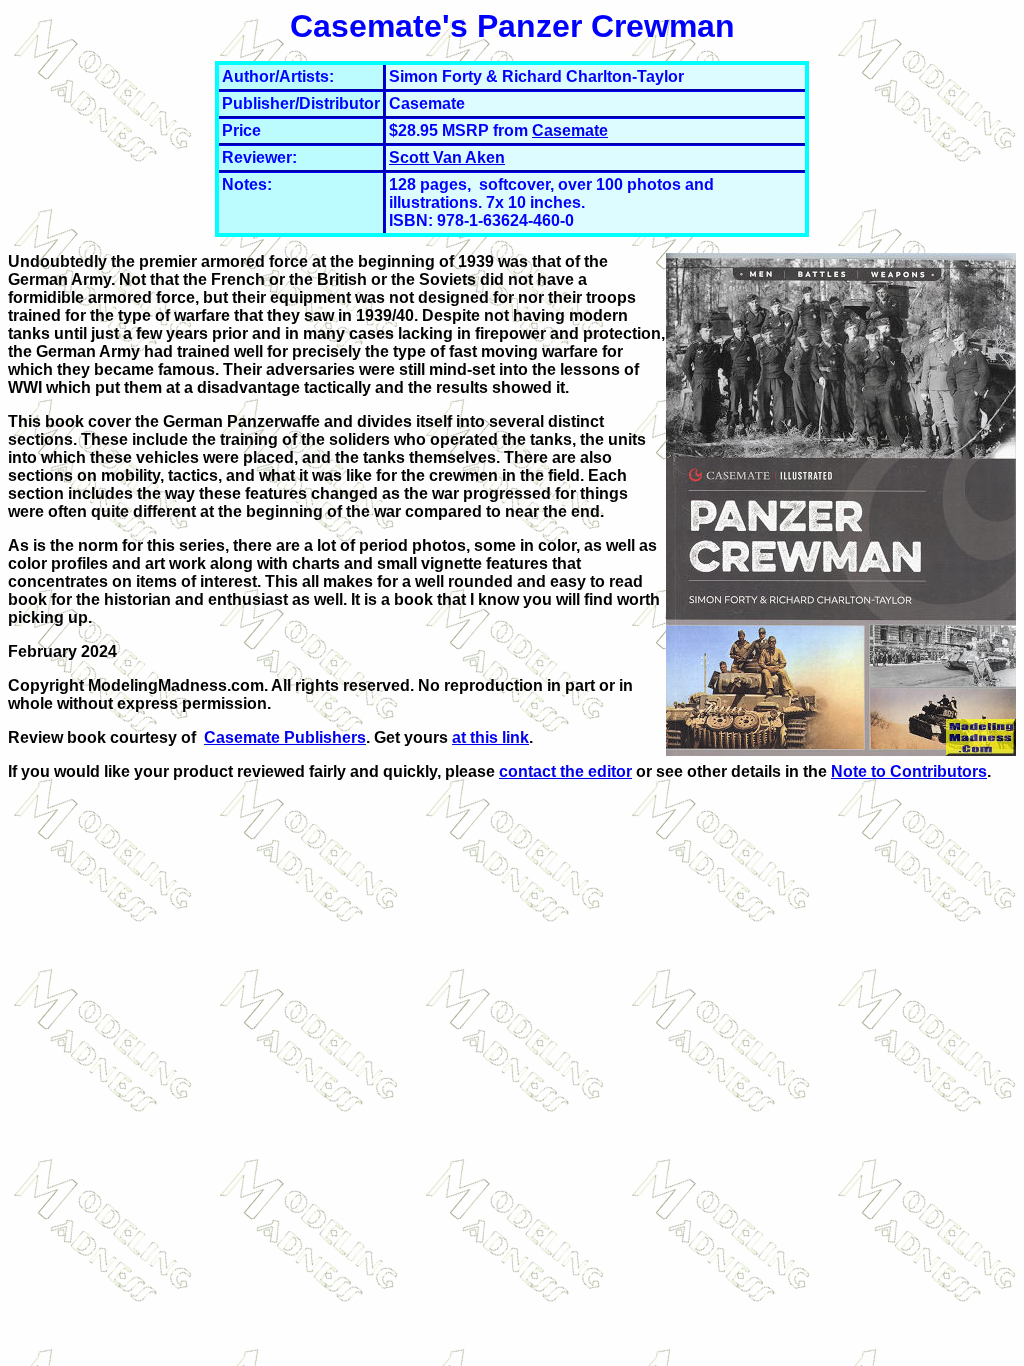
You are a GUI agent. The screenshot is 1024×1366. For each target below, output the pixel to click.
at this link (490, 737)
